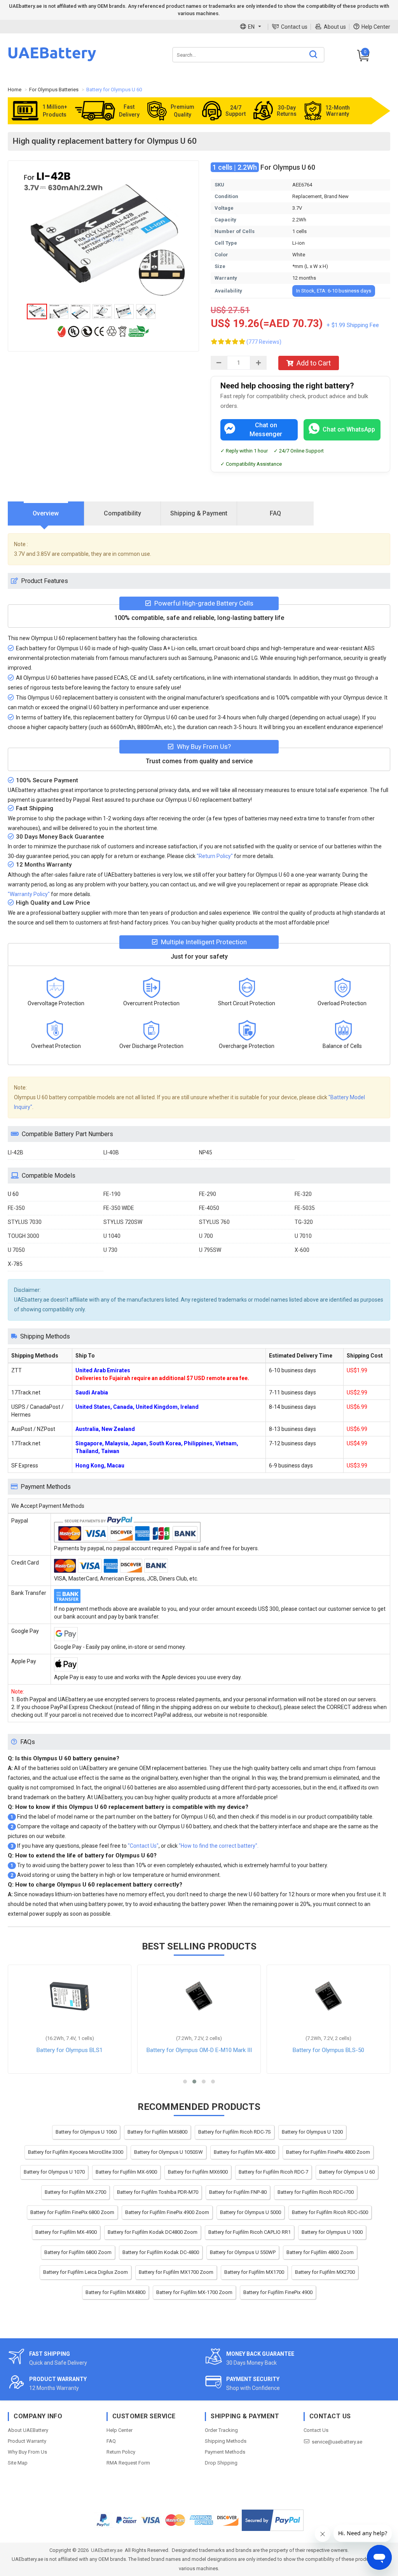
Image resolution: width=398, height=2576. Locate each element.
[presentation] (46, 514)
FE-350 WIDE (119, 1208)
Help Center (376, 27)
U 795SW (210, 1250)
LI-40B (111, 1152)
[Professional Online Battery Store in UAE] (52, 60)
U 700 (206, 1236)
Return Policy (121, 2452)
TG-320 (304, 1222)
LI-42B (16, 1152)
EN (251, 27)
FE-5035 (305, 1208)
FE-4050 (209, 1208)
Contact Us (316, 2430)
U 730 (110, 1250)
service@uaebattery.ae (337, 2442)
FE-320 (303, 1194)
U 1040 (112, 1236)
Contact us (294, 27)
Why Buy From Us (27, 2452)
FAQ (111, 2441)
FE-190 (112, 1194)
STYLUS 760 (214, 1222)
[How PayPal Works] (273, 2520)
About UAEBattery (28, 2430)
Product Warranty (27, 2441)
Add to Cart (314, 363)
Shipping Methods (226, 2441)
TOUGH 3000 (24, 1236)
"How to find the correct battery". (219, 1846)
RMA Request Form (128, 2463)
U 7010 (303, 1236)
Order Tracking (221, 2430)
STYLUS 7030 (25, 1222)
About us (335, 27)
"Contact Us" (143, 1846)
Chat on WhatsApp (349, 429)
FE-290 (208, 1194)
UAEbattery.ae (107, 2550)
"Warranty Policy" (29, 894)
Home (15, 90)
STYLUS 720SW (123, 1222)
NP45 (206, 1152)
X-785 (15, 1264)
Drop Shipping (221, 2463)
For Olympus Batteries (54, 90)
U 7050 (16, 1250)
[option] (103, 234)
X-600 (302, 1250)
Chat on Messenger (266, 430)
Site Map (18, 2463)
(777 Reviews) (264, 342)
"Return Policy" (215, 856)
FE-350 (16, 1208)
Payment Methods (225, 2452)
